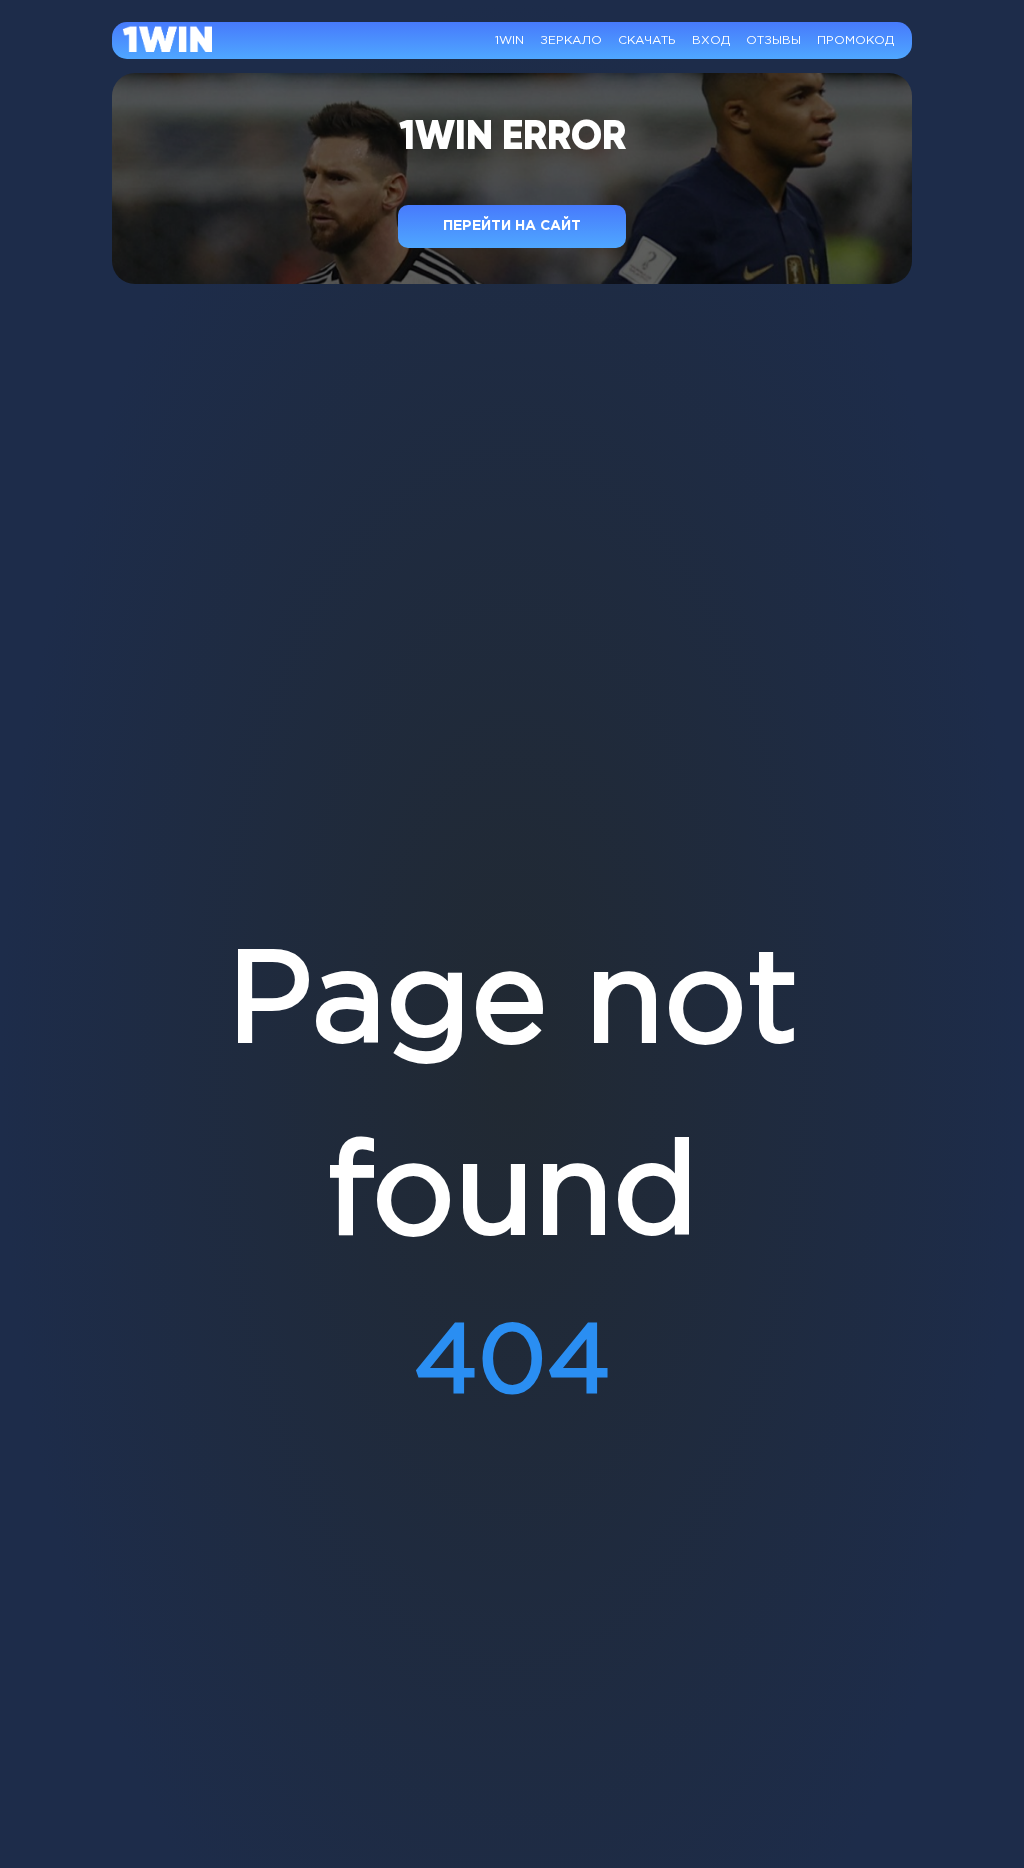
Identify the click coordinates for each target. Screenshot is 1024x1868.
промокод (855, 40)
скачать (647, 40)
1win (509, 40)
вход (711, 40)
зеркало (571, 40)
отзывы (773, 40)
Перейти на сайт (512, 226)
